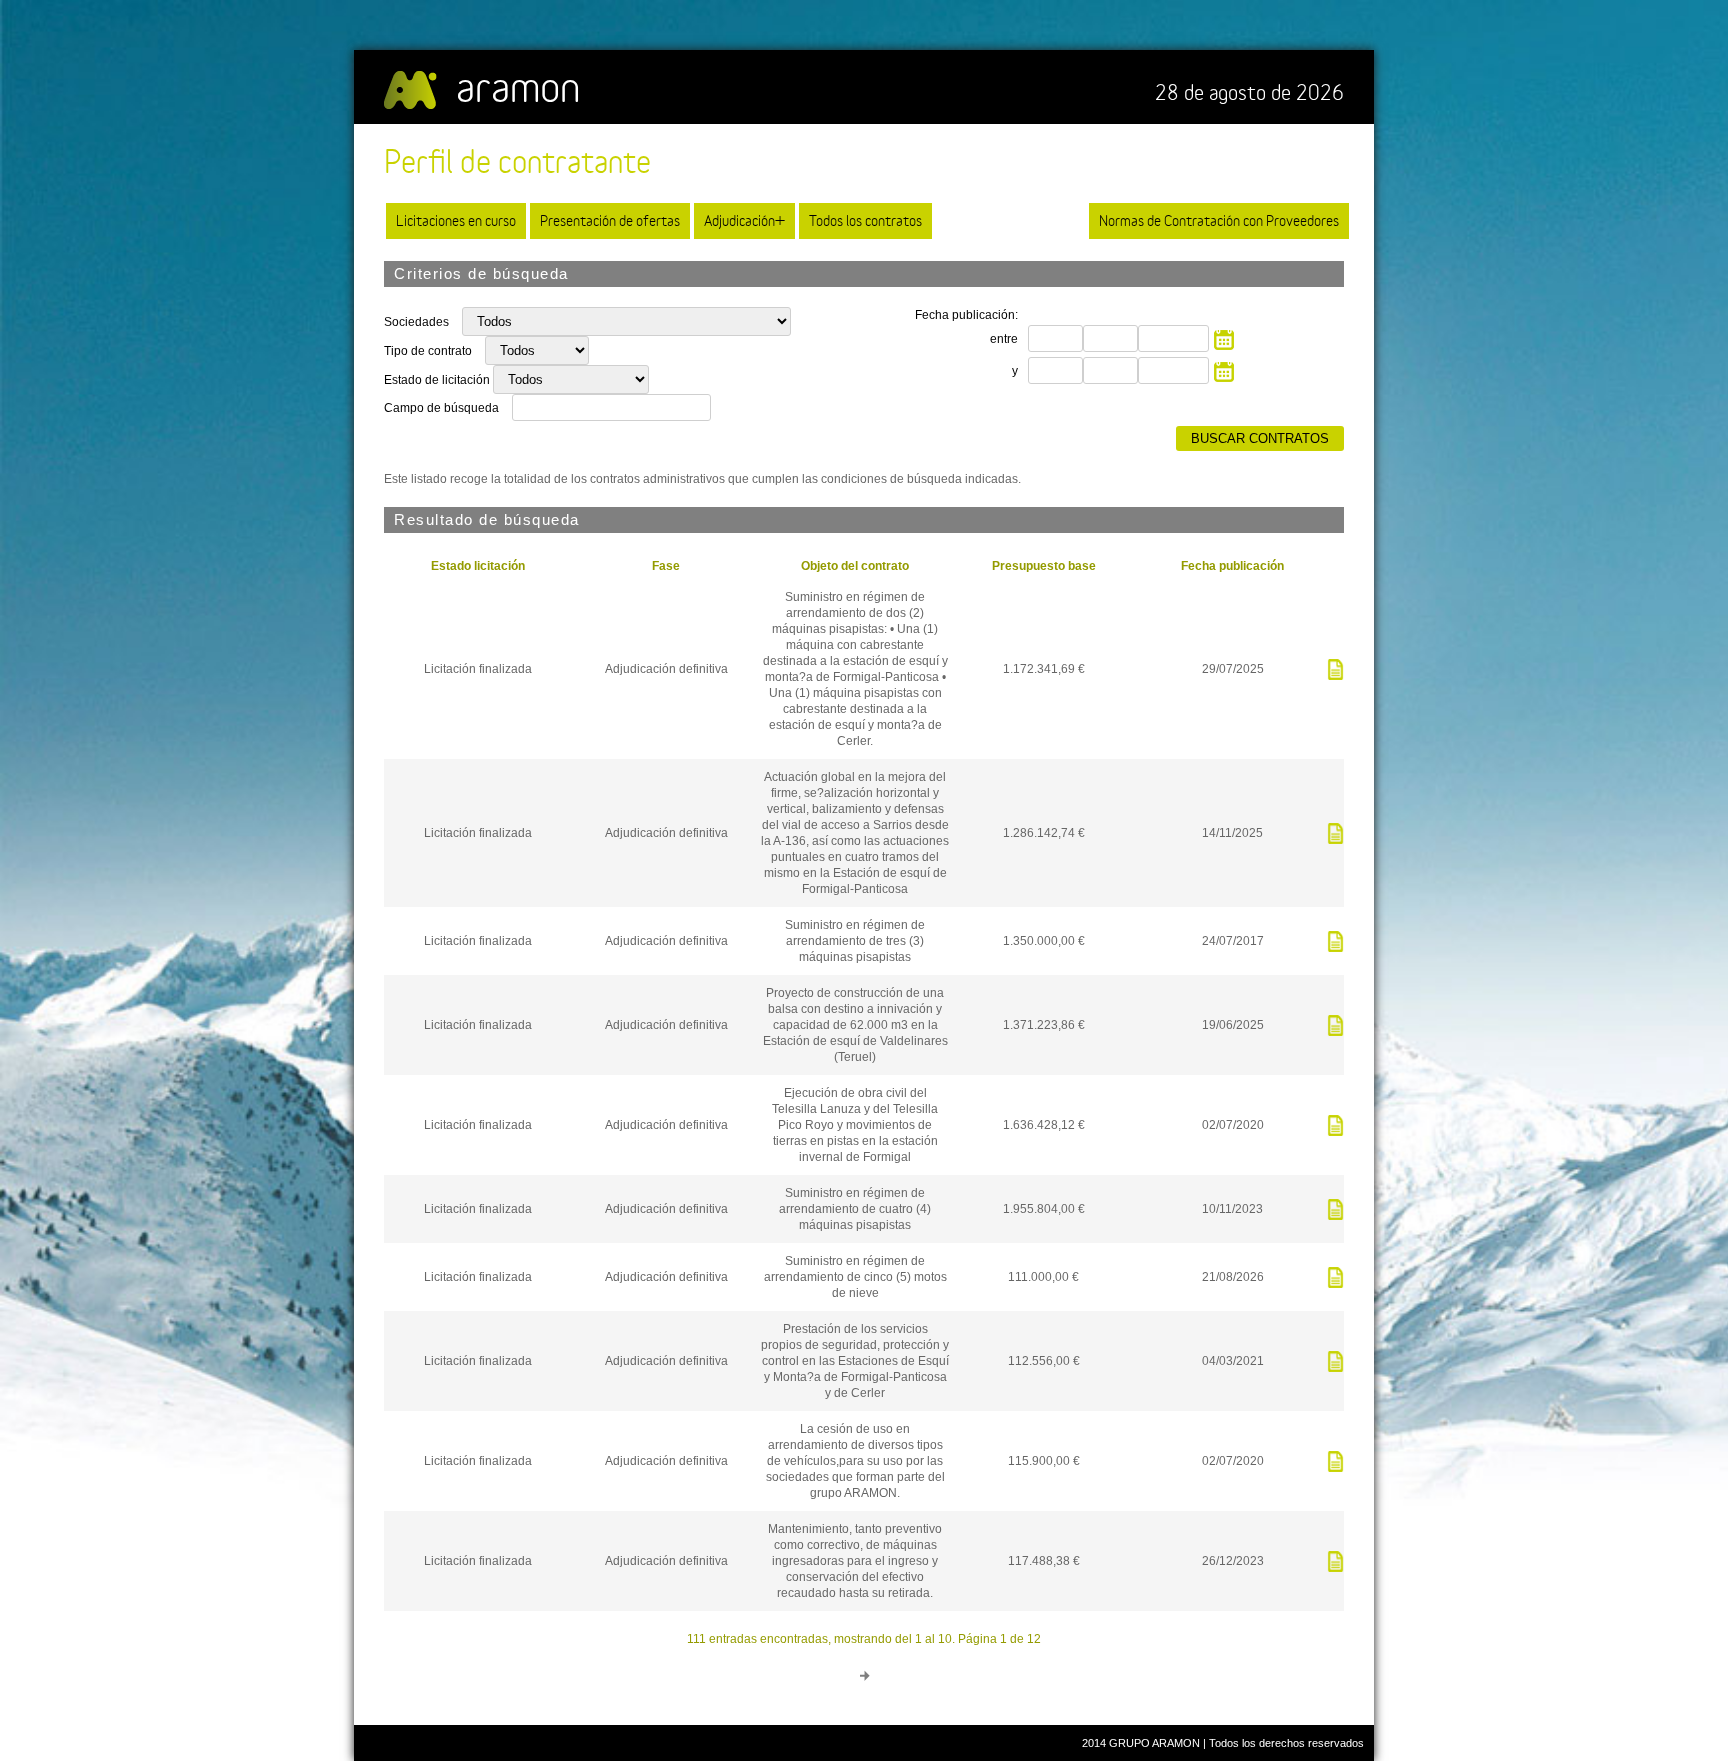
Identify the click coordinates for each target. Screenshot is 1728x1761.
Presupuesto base (1044, 566)
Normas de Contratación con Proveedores (1219, 220)
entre (1004, 339)
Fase (666, 566)
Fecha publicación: (966, 315)
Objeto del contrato (855, 566)
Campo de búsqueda (441, 408)
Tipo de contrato (429, 351)
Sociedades (418, 322)
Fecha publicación (1232, 566)
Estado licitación (478, 566)
